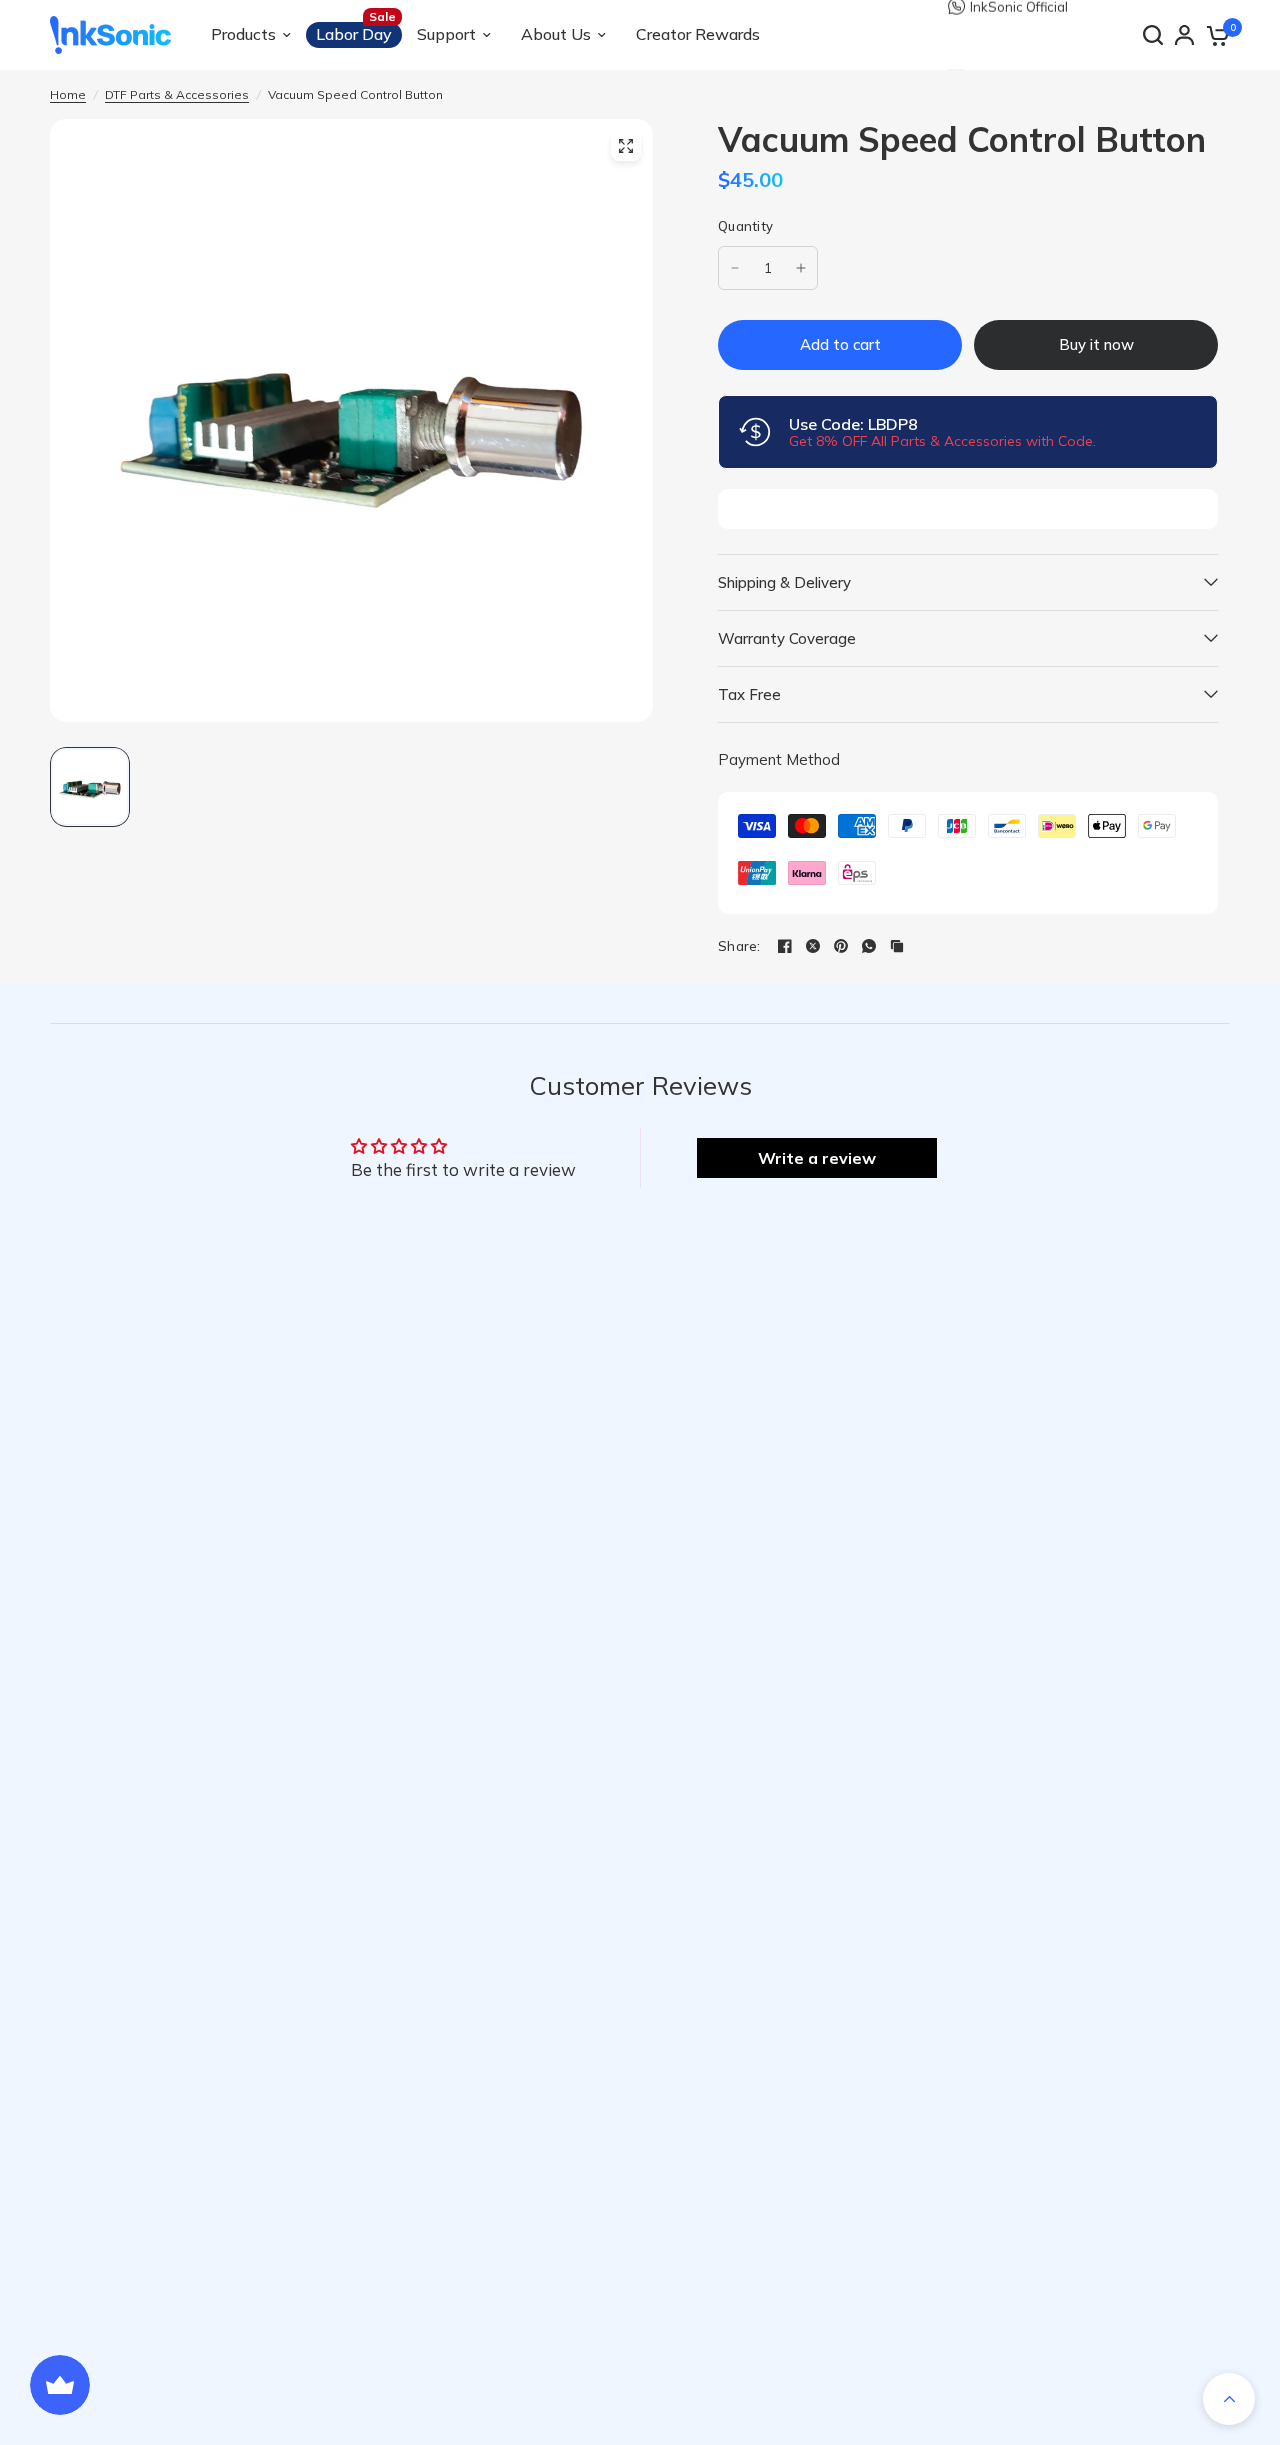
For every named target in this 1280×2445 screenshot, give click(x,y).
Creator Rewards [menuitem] (698, 34)
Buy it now (1096, 344)
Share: (739, 946)
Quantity (745, 226)
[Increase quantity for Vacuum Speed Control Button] (801, 268)
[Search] (1153, 35)
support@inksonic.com (1040, 35)
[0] (1217, 35)
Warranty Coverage (787, 638)
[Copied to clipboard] (897, 946)
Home (68, 94)
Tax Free (749, 694)
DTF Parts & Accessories (177, 94)
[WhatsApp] (869, 946)
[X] (813, 946)
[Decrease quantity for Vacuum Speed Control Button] (735, 268)
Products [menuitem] (243, 34)
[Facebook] (785, 946)
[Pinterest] (841, 946)
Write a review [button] (817, 1158)
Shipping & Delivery (784, 582)
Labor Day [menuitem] (354, 34)
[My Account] (1184, 35)
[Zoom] (626, 146)
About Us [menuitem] (556, 34)
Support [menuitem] (446, 34)
